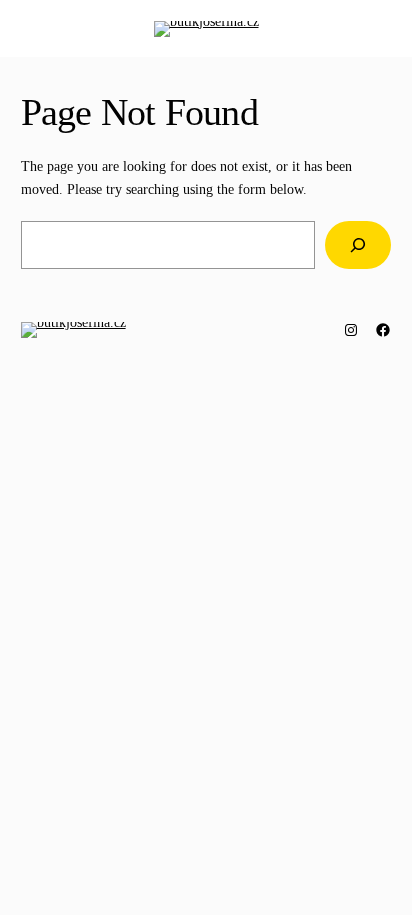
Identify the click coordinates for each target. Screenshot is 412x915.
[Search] (358, 244)
